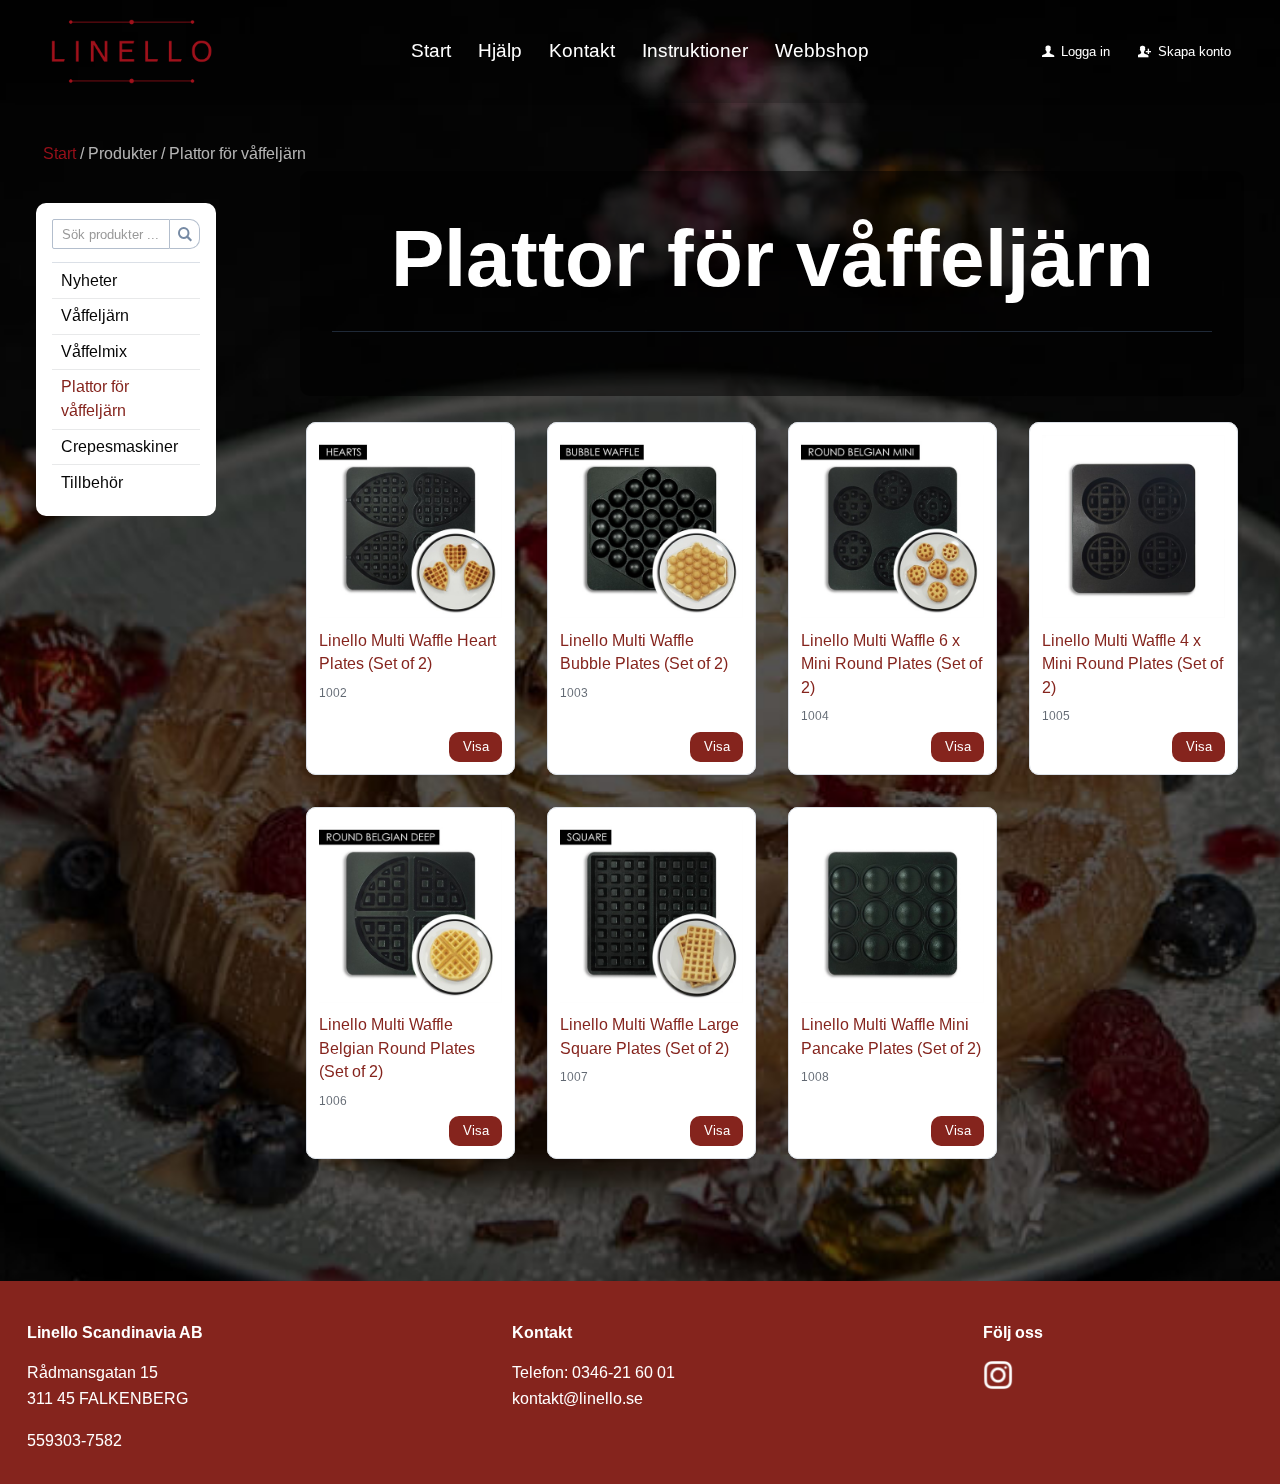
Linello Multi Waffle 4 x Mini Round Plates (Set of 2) (1132, 664)
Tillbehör (92, 482)
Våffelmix (94, 351)
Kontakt (582, 50)
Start (431, 50)
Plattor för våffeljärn (95, 398)
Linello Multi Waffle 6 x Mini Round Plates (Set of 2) (891, 664)
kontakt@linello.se (577, 1398)
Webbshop (822, 50)
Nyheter (89, 280)
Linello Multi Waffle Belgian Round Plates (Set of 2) (397, 1048)
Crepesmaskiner (119, 446)
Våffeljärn (95, 315)
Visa (476, 746)
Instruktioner (695, 50)
